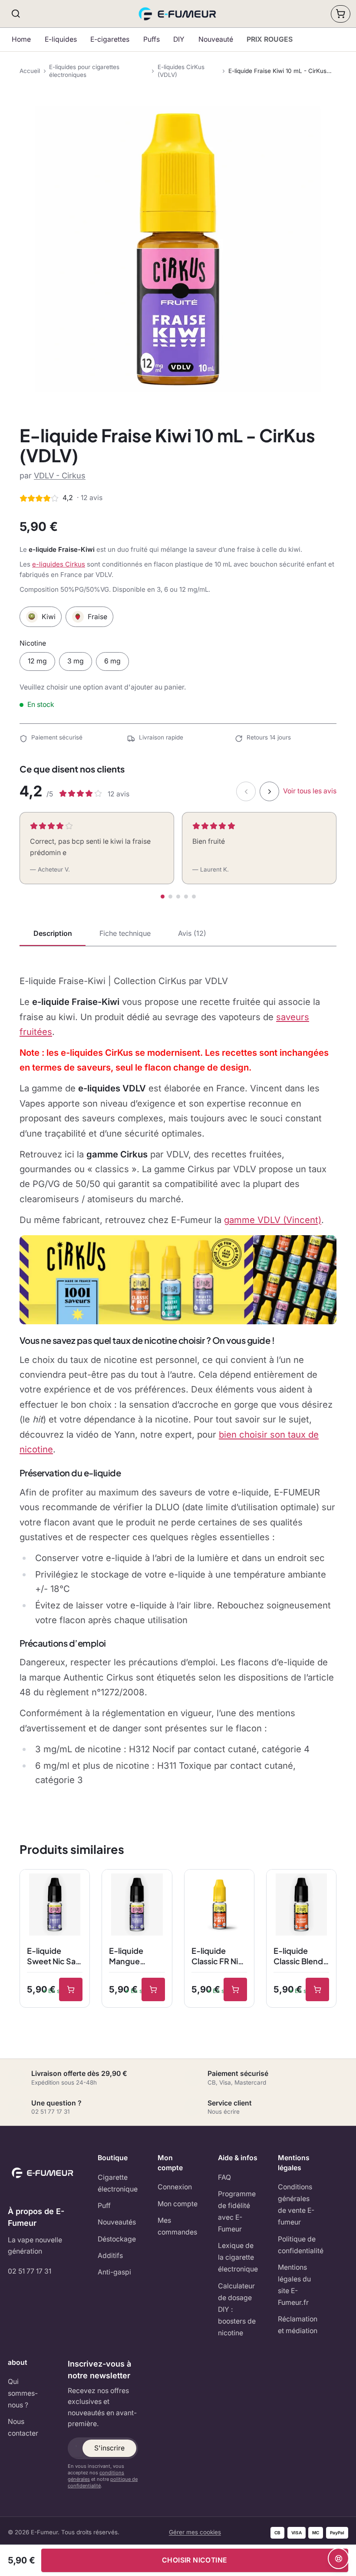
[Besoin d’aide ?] (338, 2558)
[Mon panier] (341, 14)
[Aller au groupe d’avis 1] (163, 897)
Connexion (175, 2187)
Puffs (152, 39)
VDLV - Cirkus (60, 476)
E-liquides (61, 39)
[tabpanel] (178, 1380)
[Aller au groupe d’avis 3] (178, 897)
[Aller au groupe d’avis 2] (170, 897)
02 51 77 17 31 (30, 2271)
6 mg (112, 661)
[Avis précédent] (246, 791)
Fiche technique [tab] (125, 933)
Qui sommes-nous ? (23, 2393)
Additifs (110, 2256)
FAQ (224, 2177)
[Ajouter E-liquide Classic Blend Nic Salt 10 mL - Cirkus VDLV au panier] (317, 1989)
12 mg (37, 661)
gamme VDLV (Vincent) (273, 1220)
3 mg (76, 661)
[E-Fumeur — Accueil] (178, 14)
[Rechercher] (16, 14)
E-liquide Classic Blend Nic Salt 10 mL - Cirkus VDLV (299, 1956)
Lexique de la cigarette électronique (238, 2257)
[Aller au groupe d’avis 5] (194, 897)
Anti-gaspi (114, 2272)
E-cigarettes (110, 39)
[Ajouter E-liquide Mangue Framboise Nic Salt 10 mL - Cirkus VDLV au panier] (153, 1989)
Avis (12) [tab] (192, 933)
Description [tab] (53, 933)
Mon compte (178, 2204)
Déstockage (117, 2239)
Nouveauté (216, 39)
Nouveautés (117, 2222)
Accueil (30, 71)
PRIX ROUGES (270, 39)
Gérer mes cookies (195, 2532)
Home (21, 39)
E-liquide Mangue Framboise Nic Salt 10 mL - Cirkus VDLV (136, 1956)
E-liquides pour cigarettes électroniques (84, 71)
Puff (104, 2206)
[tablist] (178, 934)
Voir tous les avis (310, 791)
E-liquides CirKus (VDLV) (181, 71)
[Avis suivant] (269, 791)
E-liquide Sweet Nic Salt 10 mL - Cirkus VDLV (54, 1956)
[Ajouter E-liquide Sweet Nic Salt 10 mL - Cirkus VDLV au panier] (71, 1989)
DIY (179, 39)
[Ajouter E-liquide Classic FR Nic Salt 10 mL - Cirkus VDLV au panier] (235, 1989)
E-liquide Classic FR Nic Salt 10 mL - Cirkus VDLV (217, 1956)
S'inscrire (109, 2448)
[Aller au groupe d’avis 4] (186, 897)
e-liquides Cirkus (59, 564)
